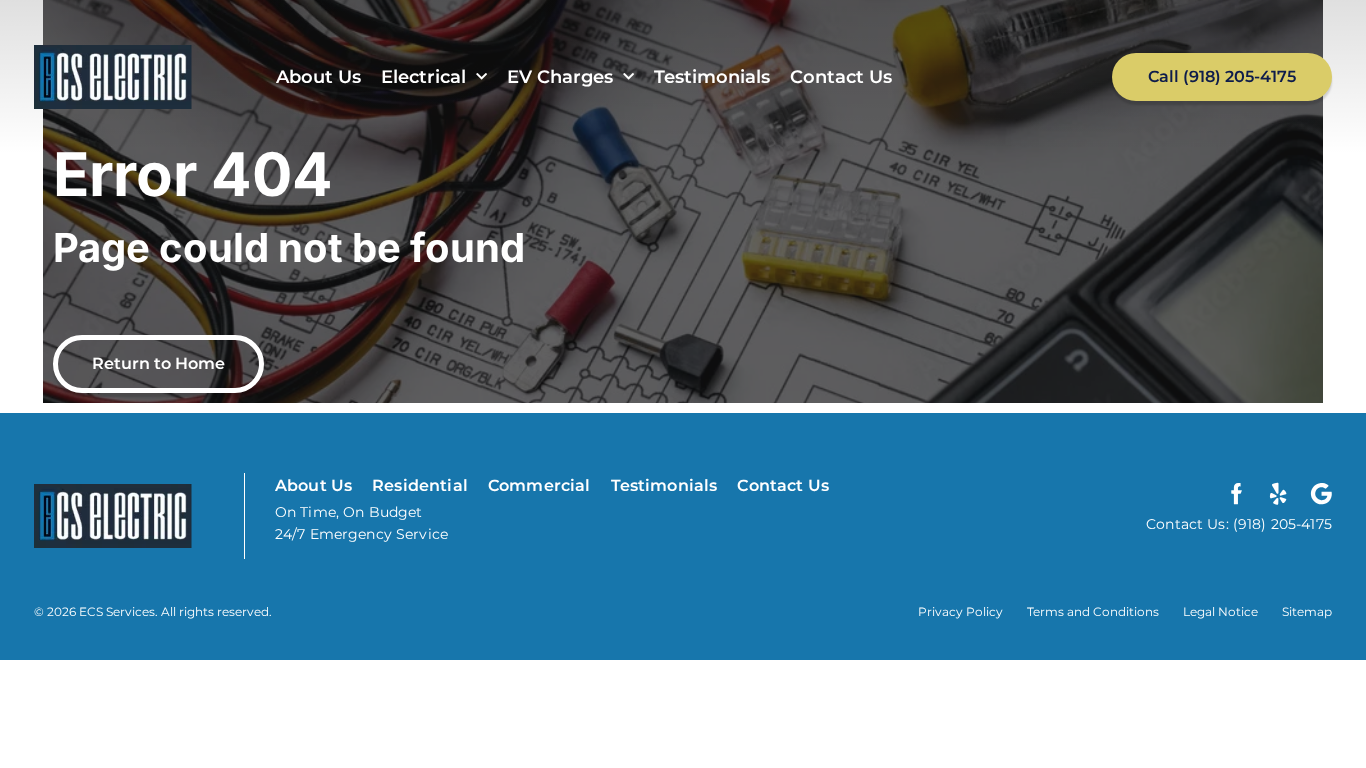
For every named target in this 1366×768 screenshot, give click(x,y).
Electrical (423, 77)
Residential (420, 485)
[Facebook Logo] (1237, 494)
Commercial (539, 485)
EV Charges (560, 77)
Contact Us (841, 77)
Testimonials (712, 77)
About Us (318, 77)
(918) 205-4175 (1280, 524)
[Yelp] (1279, 494)
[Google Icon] (1321, 494)
